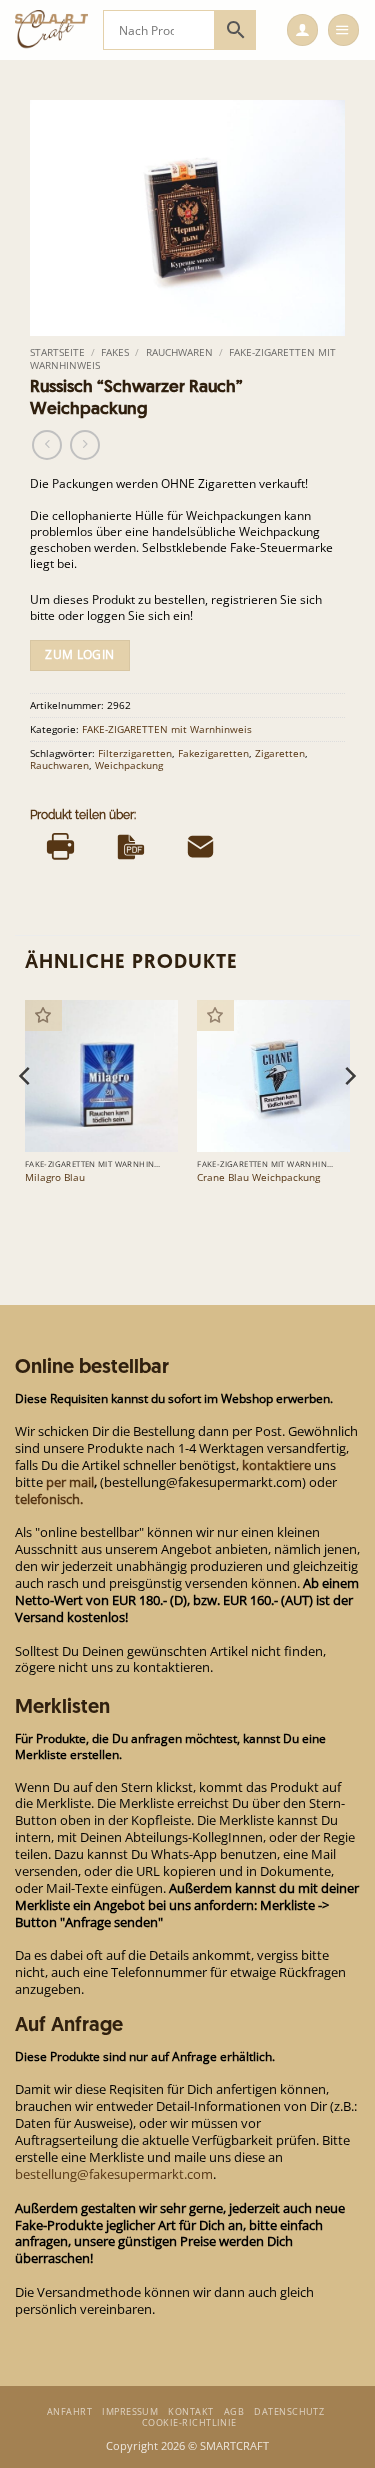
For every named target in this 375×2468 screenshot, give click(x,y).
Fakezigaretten (213, 753)
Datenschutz (289, 2411)
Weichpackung (129, 765)
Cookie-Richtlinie (189, 2422)
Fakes (115, 352)
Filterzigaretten (135, 753)
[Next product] (47, 445)
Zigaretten (280, 753)
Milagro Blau (55, 1177)
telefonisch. (49, 1499)
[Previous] (26, 1115)
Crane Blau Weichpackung (258, 1177)
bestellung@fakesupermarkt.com (114, 2174)
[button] (302, 30)
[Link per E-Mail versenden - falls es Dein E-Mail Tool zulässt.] (200, 847)
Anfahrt (69, 2411)
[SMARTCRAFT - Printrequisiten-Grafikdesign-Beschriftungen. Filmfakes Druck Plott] (51, 30)
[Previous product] (85, 445)
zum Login (79, 654)
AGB (234, 2411)
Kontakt (190, 2411)
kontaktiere (276, 1465)
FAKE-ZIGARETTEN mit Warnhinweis (167, 729)
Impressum (130, 2411)
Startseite (57, 352)
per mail (70, 1482)
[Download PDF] (130, 847)
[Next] (349, 1115)
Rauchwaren (179, 352)
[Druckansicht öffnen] (60, 847)
